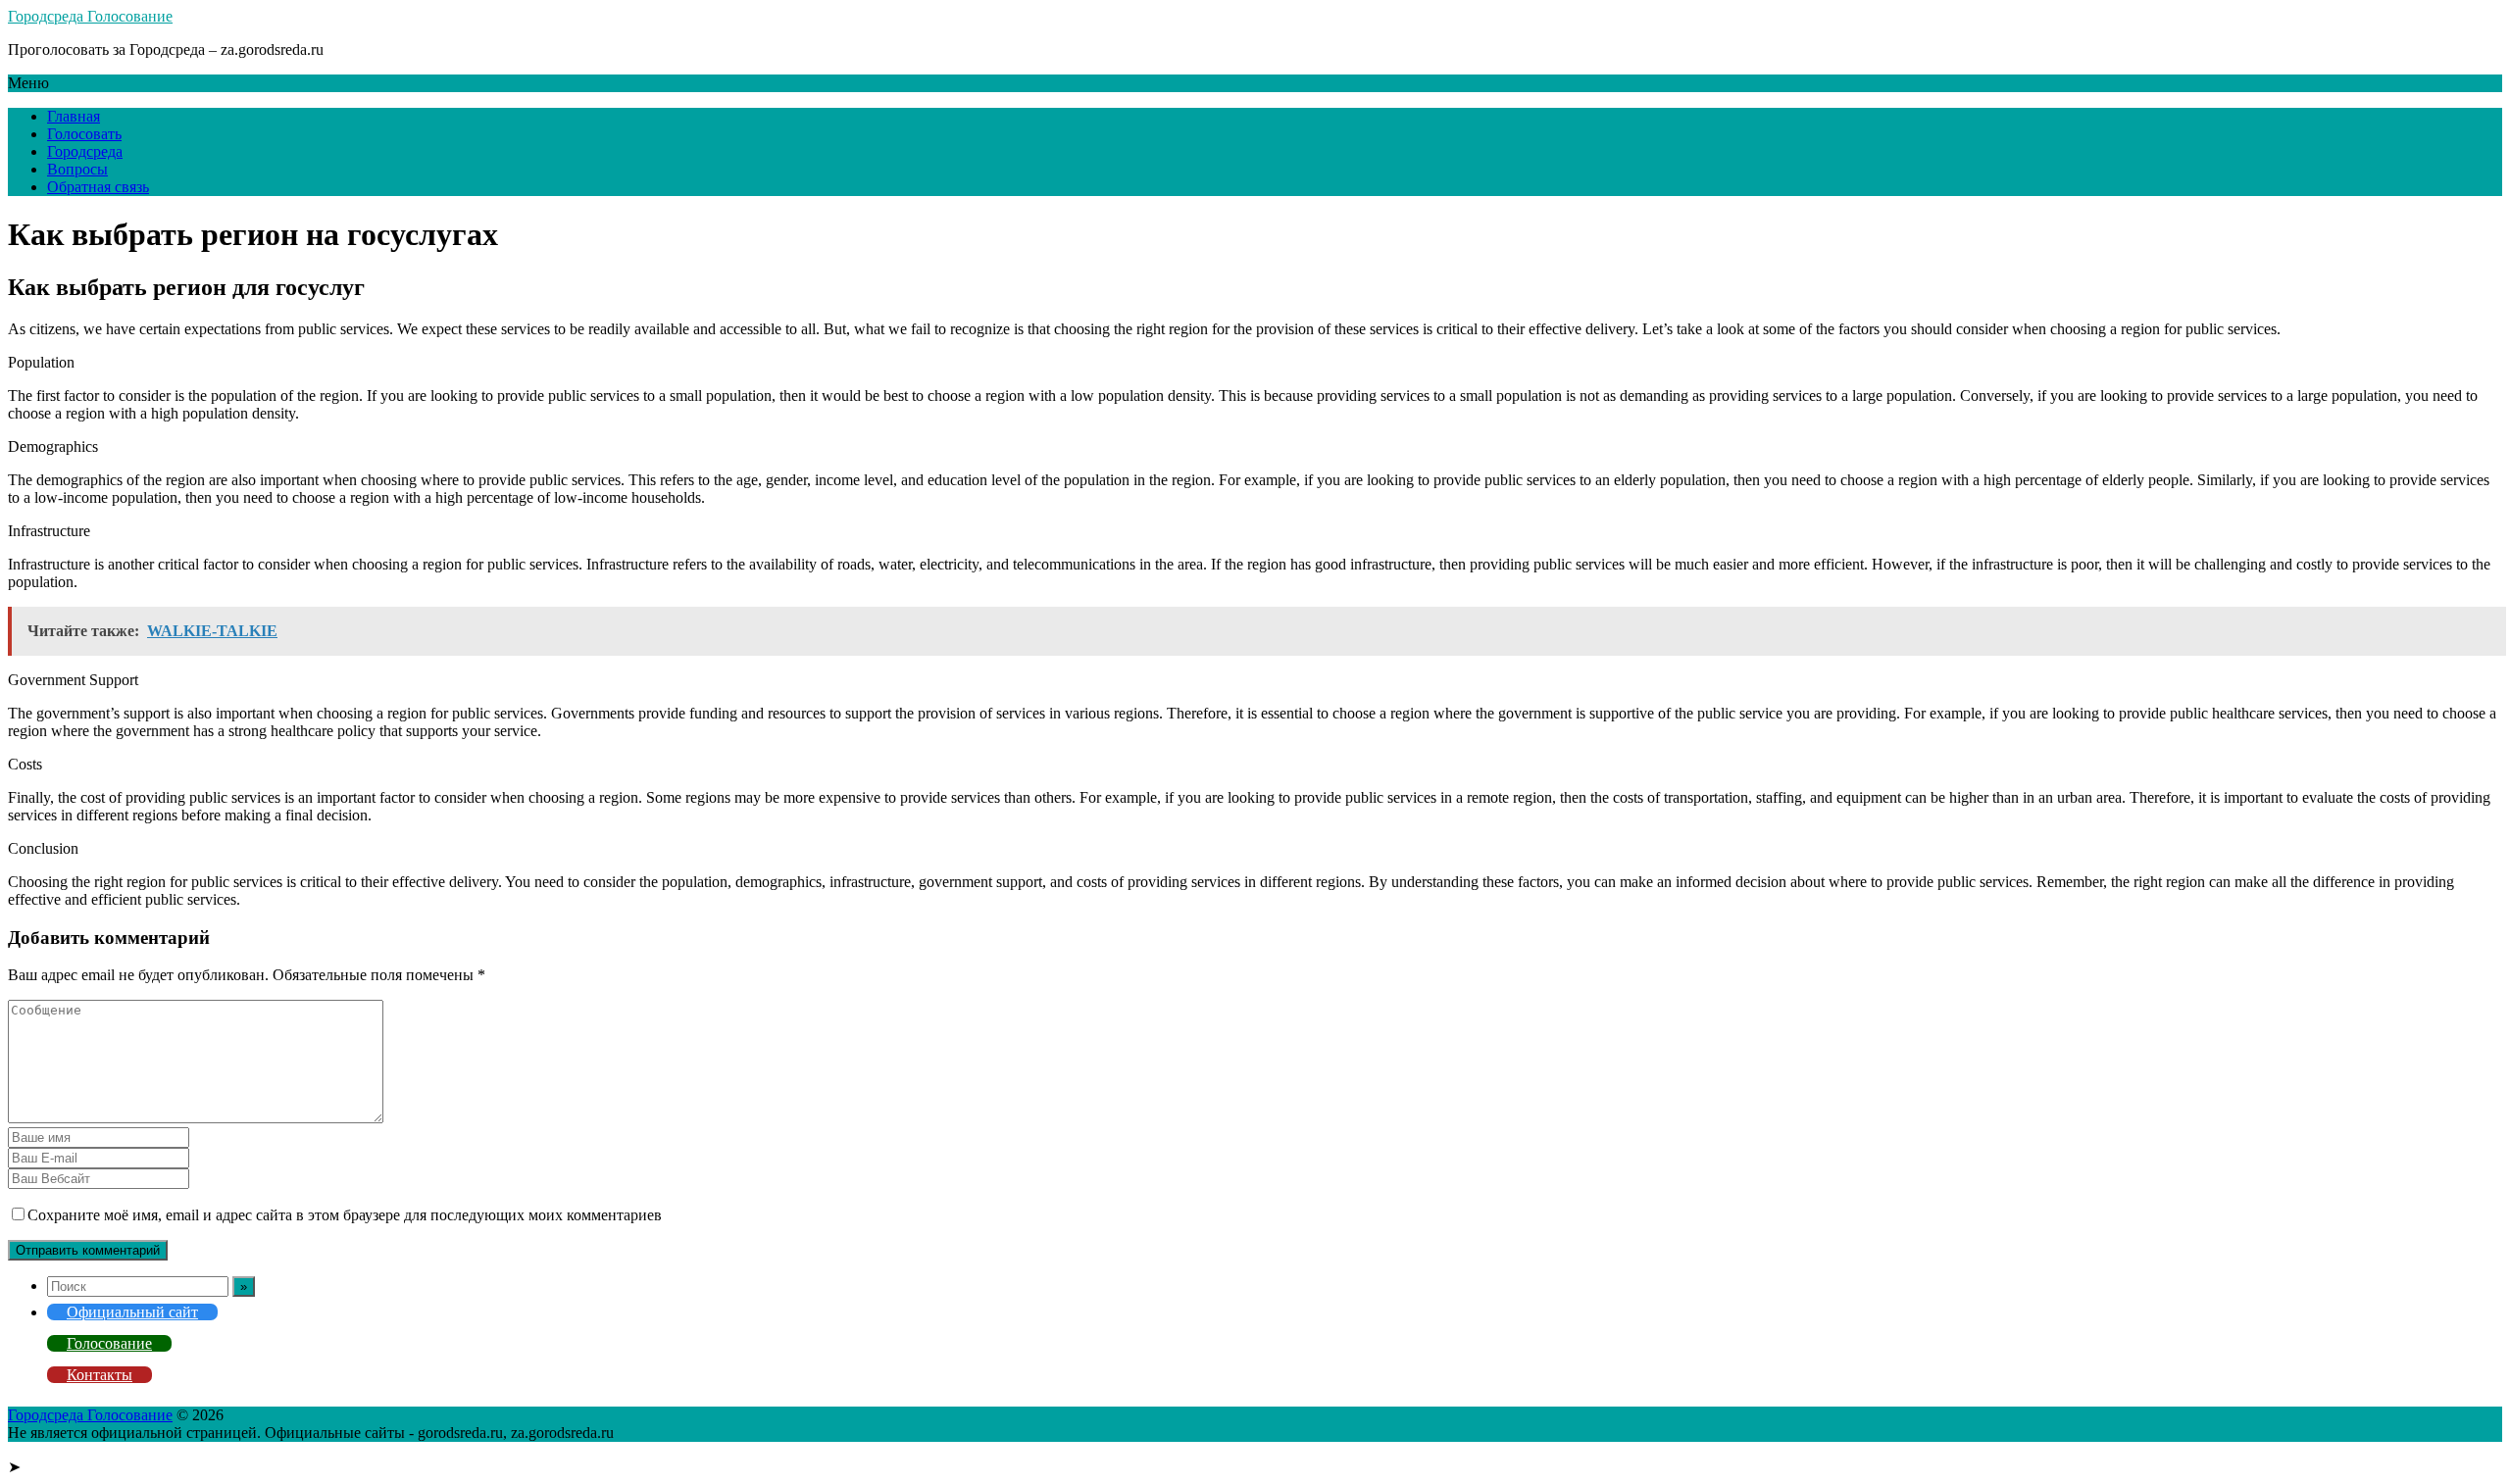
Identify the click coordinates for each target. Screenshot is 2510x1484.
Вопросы (77, 169)
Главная (74, 116)
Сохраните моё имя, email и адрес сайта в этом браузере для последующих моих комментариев (345, 1215)
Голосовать (84, 134)
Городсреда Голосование (90, 16)
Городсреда (85, 151)
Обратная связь (98, 187)
